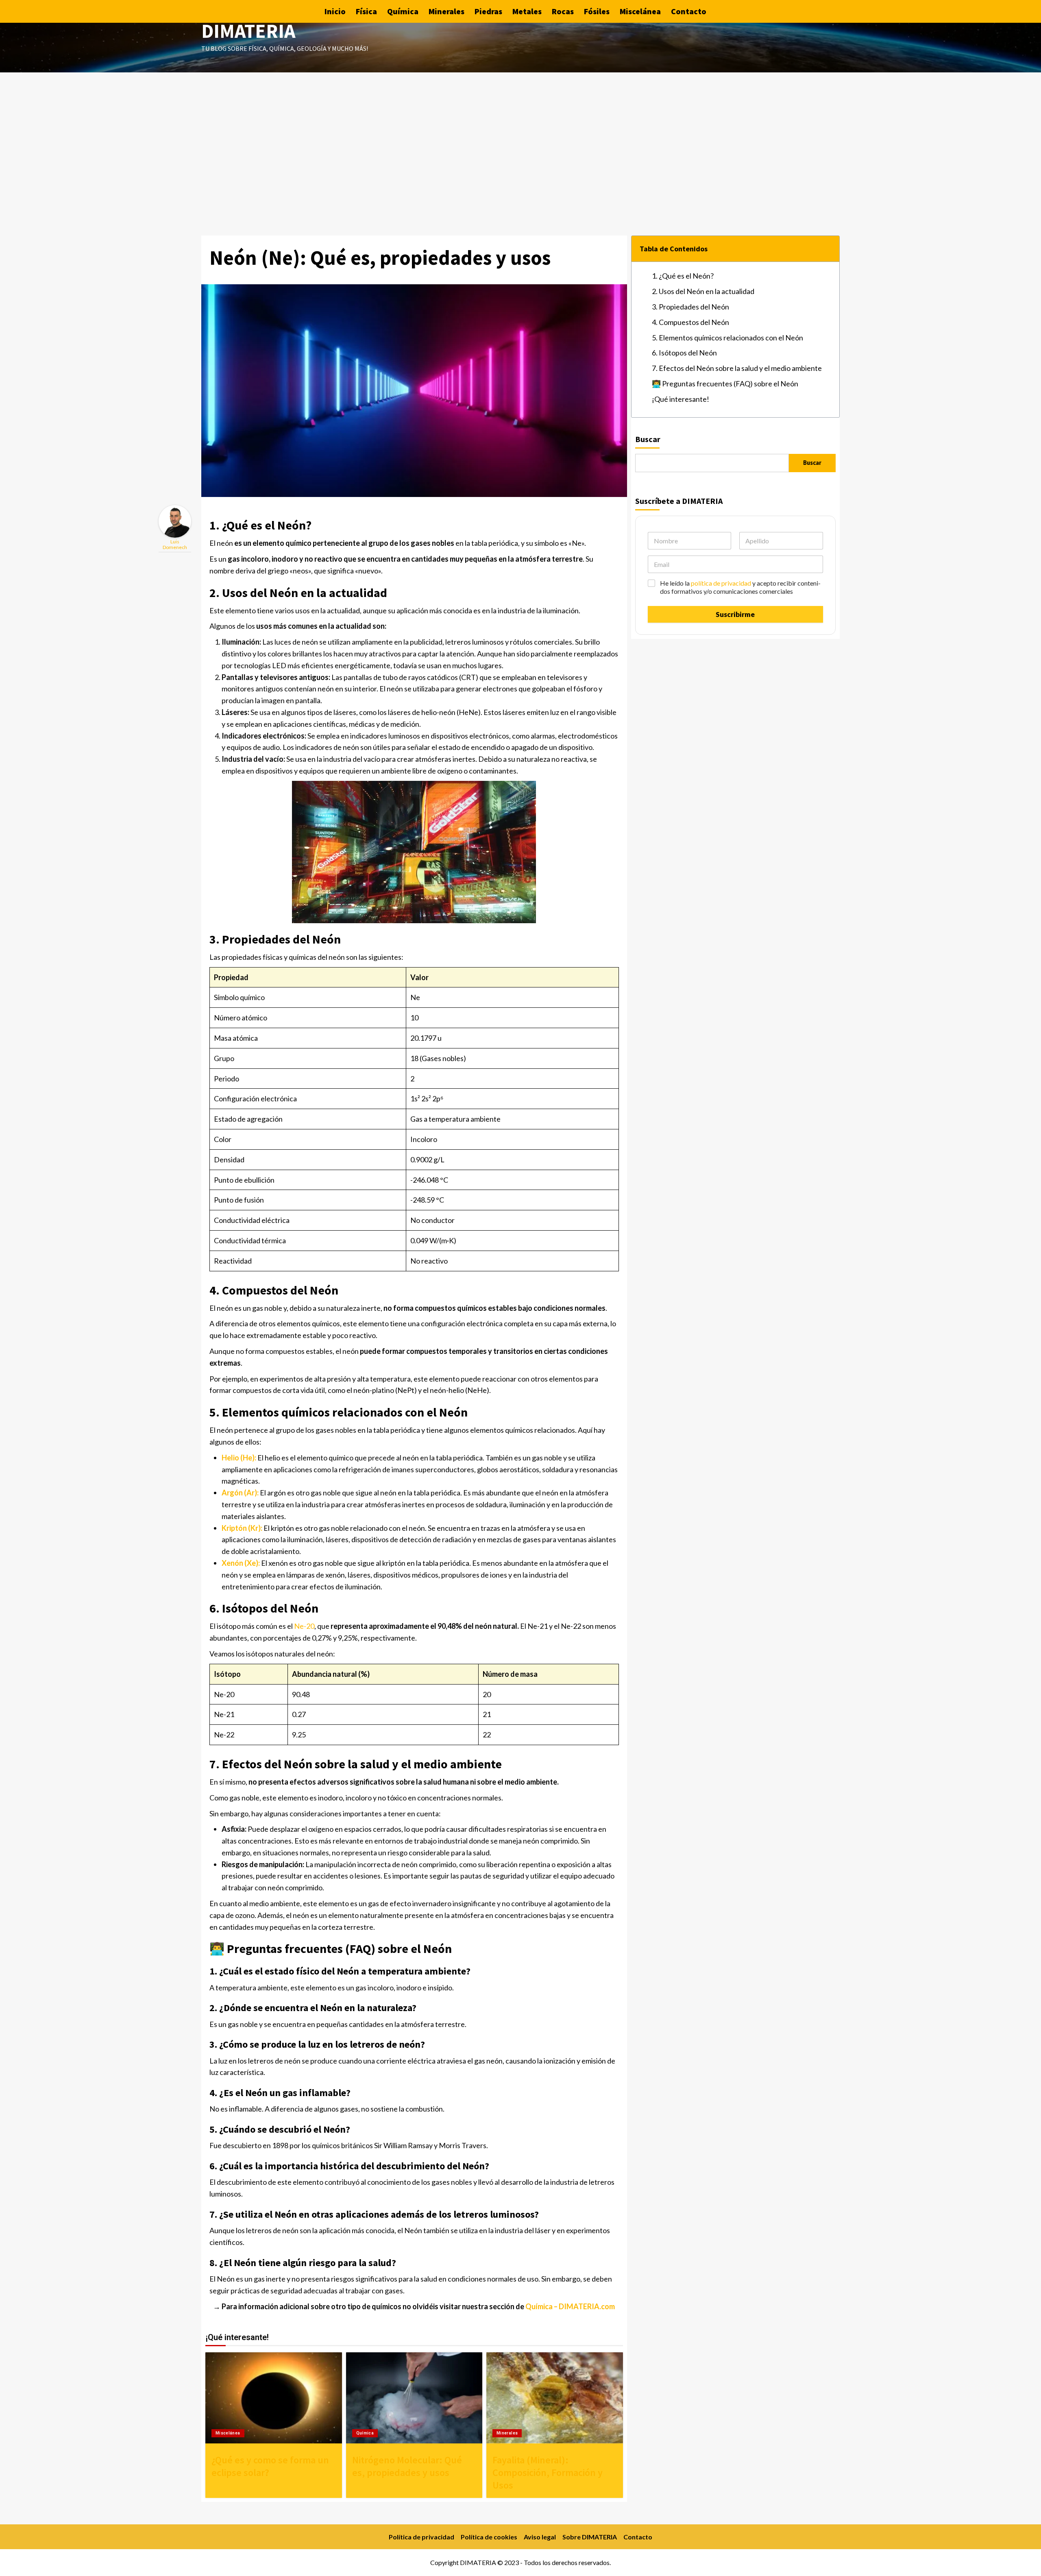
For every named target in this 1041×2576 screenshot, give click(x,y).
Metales (527, 11)
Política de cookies (489, 2537)
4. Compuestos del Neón (690, 322)
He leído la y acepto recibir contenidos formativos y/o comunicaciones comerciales (740, 587)
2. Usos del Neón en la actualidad (703, 291)
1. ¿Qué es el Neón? (683, 276)
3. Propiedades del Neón (690, 307)
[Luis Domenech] (175, 521)
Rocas (563, 11)
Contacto (689, 11)
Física (366, 11)
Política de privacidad (421, 2537)
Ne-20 (304, 1626)
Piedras (488, 11)
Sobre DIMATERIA (590, 2537)
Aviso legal (540, 2537)
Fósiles (597, 11)
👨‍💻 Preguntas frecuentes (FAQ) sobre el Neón (725, 384)
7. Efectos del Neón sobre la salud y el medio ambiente (737, 368)
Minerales (446, 11)
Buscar (648, 439)
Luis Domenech (175, 544)
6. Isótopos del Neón (684, 353)
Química (403, 11)
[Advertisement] (520, 133)
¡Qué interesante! (681, 399)
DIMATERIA (248, 31)
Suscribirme (735, 614)
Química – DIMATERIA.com (570, 2306)
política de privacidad (721, 583)
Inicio (335, 11)
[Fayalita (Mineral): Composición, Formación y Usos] (555, 2398)
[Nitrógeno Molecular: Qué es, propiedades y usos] (414, 2398)
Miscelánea (640, 11)
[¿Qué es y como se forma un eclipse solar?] (274, 2398)
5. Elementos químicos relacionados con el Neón (727, 338)
